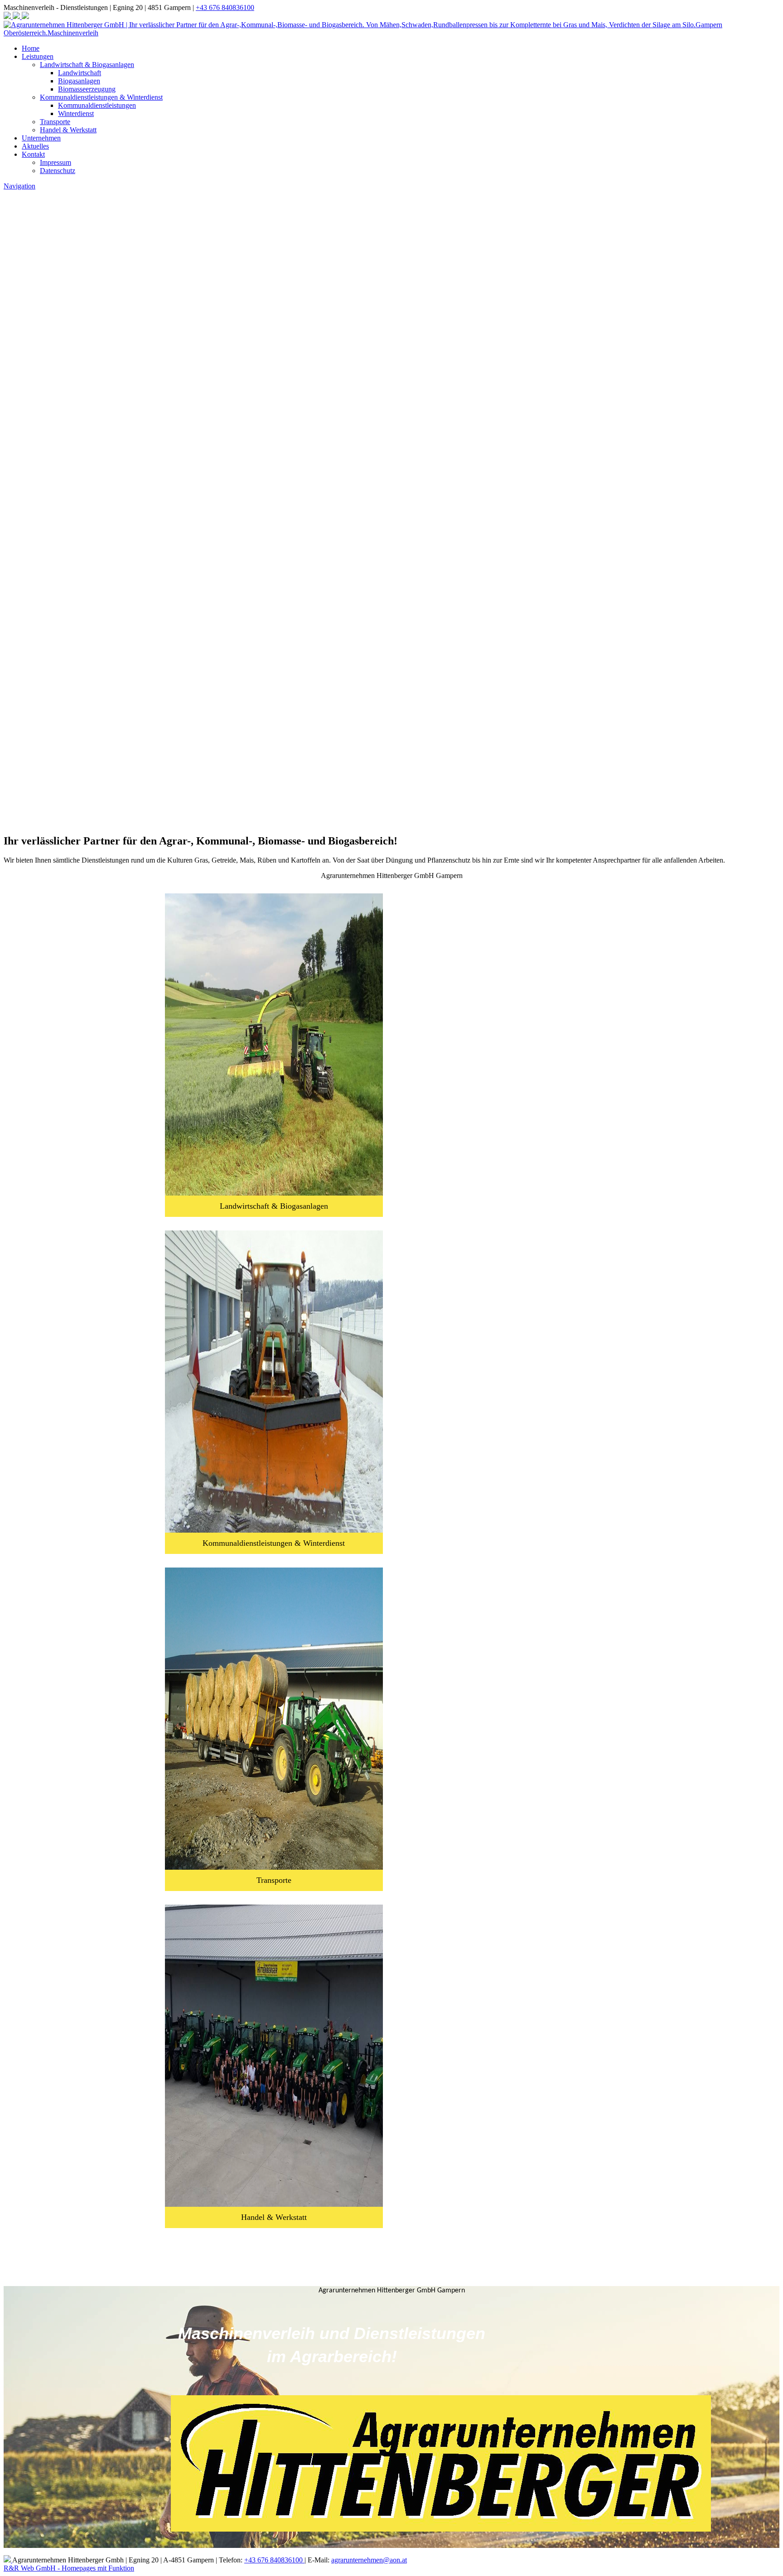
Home (31, 48)
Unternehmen (41, 138)
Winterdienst (76, 113)
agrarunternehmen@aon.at (369, 2560)
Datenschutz (58, 171)
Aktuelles (35, 146)
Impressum (56, 162)
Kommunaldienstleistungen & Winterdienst (101, 97)
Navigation (19, 186)
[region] (391, 803)
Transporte (55, 122)
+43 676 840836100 (225, 7)
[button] (391, 759)
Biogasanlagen (79, 81)
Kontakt (33, 154)
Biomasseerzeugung (87, 89)
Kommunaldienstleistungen (97, 105)
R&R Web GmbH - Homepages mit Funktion (69, 2568)
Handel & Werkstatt (68, 130)
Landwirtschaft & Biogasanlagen (87, 65)
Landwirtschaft (80, 73)
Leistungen (38, 56)
